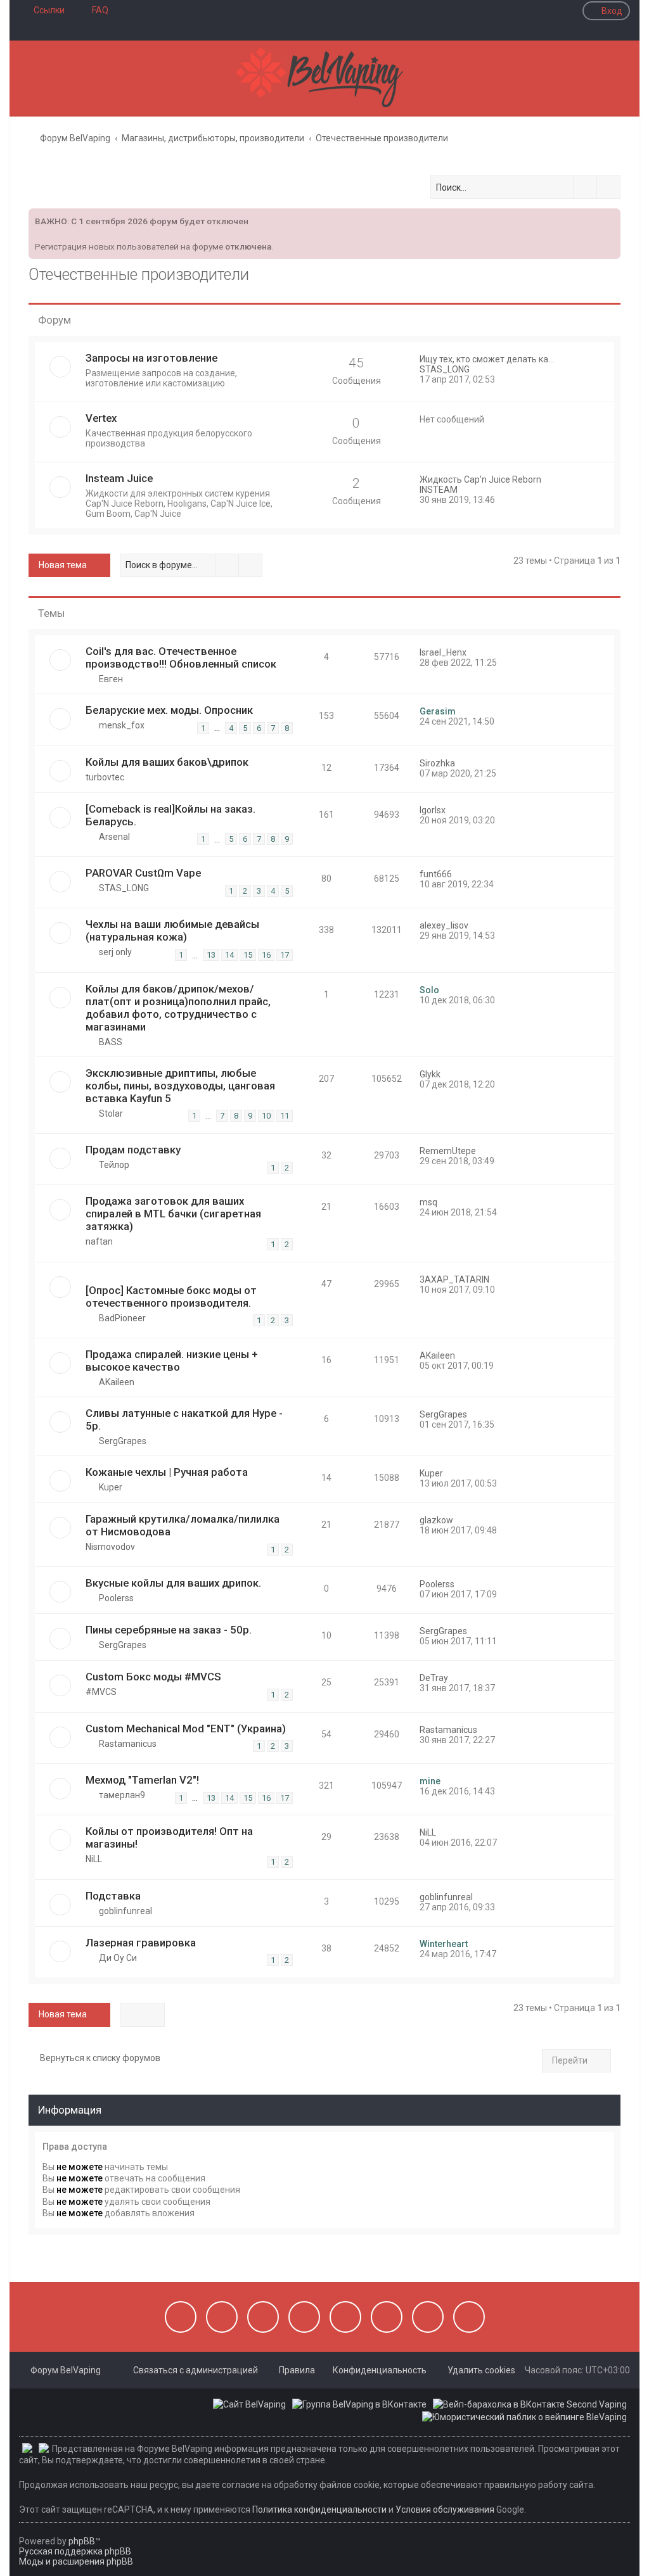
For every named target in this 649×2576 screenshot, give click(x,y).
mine (430, 1781)
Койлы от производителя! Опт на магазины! (169, 1837)
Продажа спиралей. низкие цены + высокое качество (172, 1361)
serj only (115, 952)
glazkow (436, 1520)
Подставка (113, 1896)
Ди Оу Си (118, 1958)
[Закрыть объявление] (610, 217)
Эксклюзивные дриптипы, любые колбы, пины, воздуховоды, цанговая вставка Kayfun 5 (180, 1086)
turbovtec (105, 777)
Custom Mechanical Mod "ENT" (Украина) (186, 1729)
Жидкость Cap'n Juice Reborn (480, 479)
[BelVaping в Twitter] (345, 2317)
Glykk (430, 1074)
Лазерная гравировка (141, 1943)
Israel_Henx (443, 652)
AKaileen (117, 1382)
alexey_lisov (444, 925)
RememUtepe (448, 1151)
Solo (429, 990)
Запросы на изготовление (151, 358)
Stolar (111, 1114)
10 (266, 1116)
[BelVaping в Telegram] (469, 2317)
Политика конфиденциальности (319, 2509)
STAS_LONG (445, 369)
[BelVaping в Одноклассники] (387, 2317)
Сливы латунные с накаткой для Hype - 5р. (184, 1419)
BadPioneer (122, 1318)
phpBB (82, 2541)
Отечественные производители (139, 275)
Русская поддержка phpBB (75, 2551)
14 (229, 955)
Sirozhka (437, 763)
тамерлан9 (122, 1795)
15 (248, 955)
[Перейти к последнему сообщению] (472, 652)
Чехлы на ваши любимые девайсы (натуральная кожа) (172, 930)
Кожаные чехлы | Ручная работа (167, 1472)
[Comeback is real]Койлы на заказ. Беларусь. (170, 815)
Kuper (111, 1487)
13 (211, 955)
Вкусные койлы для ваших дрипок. (173, 1583)
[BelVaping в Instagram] (222, 2317)
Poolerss (116, 1598)
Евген (111, 679)
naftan (99, 1241)
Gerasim (438, 711)
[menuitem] (94, 10)
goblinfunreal (125, 1911)
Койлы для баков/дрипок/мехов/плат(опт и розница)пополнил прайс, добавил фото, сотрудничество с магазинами (178, 1008)
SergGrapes (123, 1441)
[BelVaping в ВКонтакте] (181, 2317)
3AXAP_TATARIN (454, 1279)
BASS (111, 1042)
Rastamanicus (128, 1744)
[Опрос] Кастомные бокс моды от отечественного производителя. (171, 1297)
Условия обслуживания (445, 2509)
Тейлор (114, 1165)
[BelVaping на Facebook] (263, 2317)
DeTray (434, 1678)
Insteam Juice (119, 478)
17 (285, 955)
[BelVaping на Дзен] (428, 2317)
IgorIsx (433, 810)
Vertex (101, 418)
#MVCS (101, 1692)
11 (285, 1116)
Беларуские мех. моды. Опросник (169, 710)
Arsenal (114, 837)
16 (266, 955)
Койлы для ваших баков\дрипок (167, 762)
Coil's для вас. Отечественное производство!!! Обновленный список (181, 657)
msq (428, 1202)
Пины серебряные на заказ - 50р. (169, 1630)
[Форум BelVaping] (324, 79)
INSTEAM (439, 490)
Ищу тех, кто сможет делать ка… (487, 359)
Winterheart (444, 1944)
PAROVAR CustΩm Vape (143, 873)
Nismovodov (110, 1547)
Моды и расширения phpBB (76, 2561)
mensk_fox (122, 725)
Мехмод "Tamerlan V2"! (142, 1780)
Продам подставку (133, 1150)
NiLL (94, 1859)
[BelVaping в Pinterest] (304, 2317)
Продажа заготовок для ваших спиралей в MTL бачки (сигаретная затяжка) (173, 1214)
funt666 (436, 874)
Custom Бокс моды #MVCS (153, 1677)
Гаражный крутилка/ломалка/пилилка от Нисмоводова (183, 1525)
